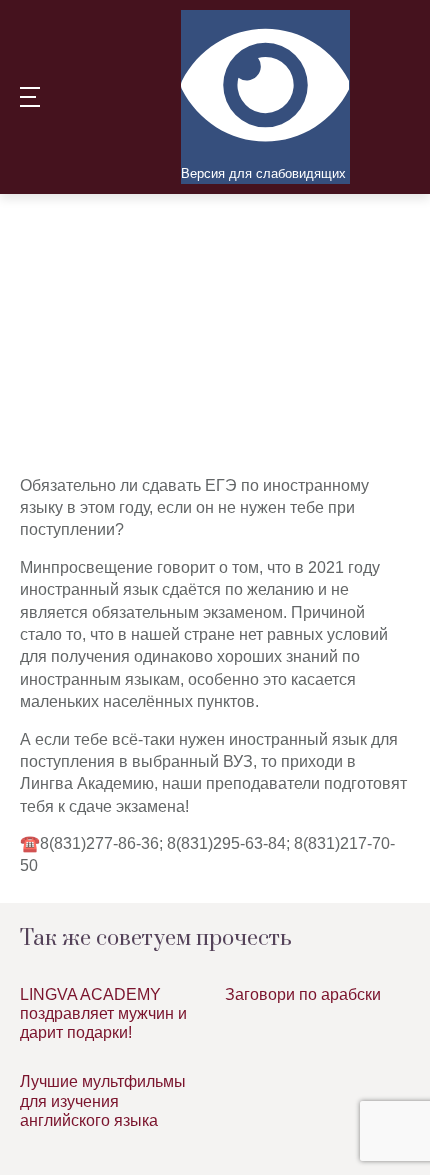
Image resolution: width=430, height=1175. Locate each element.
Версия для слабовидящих (263, 173)
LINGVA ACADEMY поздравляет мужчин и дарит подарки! (103, 1013)
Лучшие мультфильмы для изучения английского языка (103, 1100)
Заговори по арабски (303, 994)
